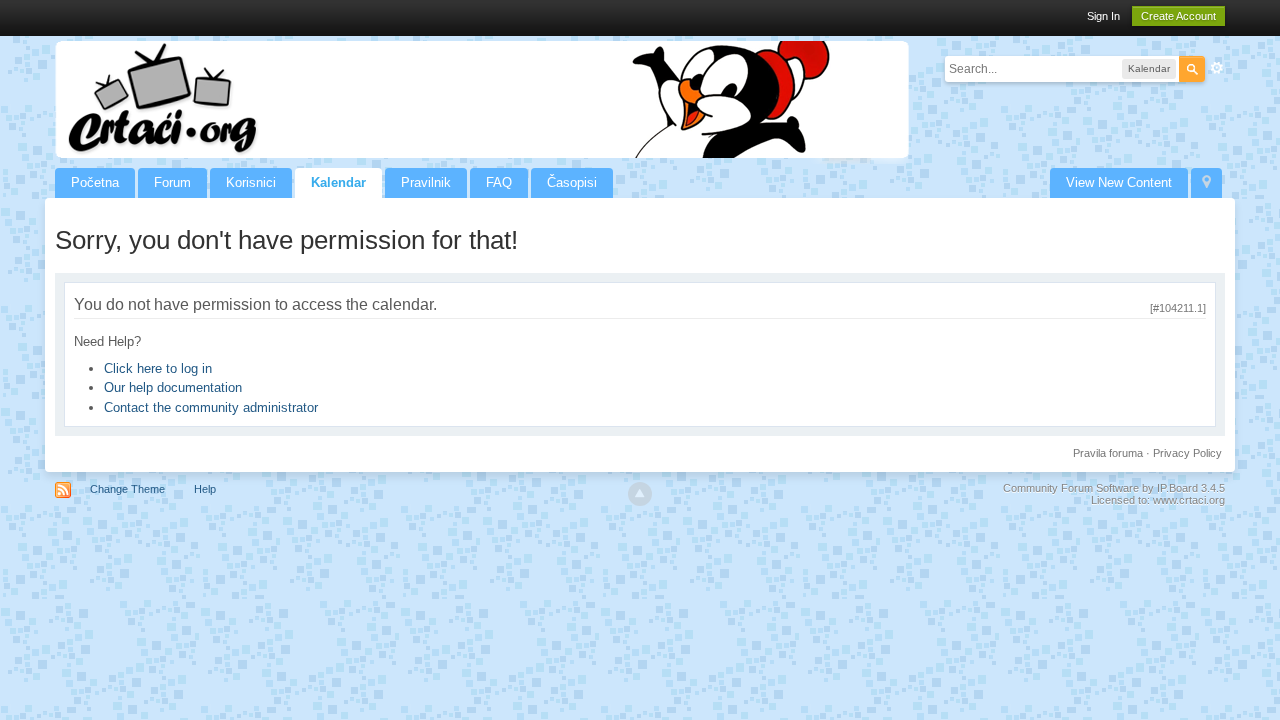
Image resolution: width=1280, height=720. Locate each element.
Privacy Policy (1187, 453)
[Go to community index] (482, 98)
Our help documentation (173, 387)
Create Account (1178, 16)
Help (205, 489)
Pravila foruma (1108, 453)
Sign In (1103, 16)
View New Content (1119, 182)
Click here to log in (158, 368)
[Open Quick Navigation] (1206, 183)
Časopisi (572, 182)
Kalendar (338, 182)
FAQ (499, 182)
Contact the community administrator (211, 407)
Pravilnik (426, 182)
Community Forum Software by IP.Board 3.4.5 (1114, 488)
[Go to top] (640, 494)
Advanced (1217, 68)
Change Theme (127, 489)
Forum (172, 182)
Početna (95, 182)
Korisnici (251, 182)
